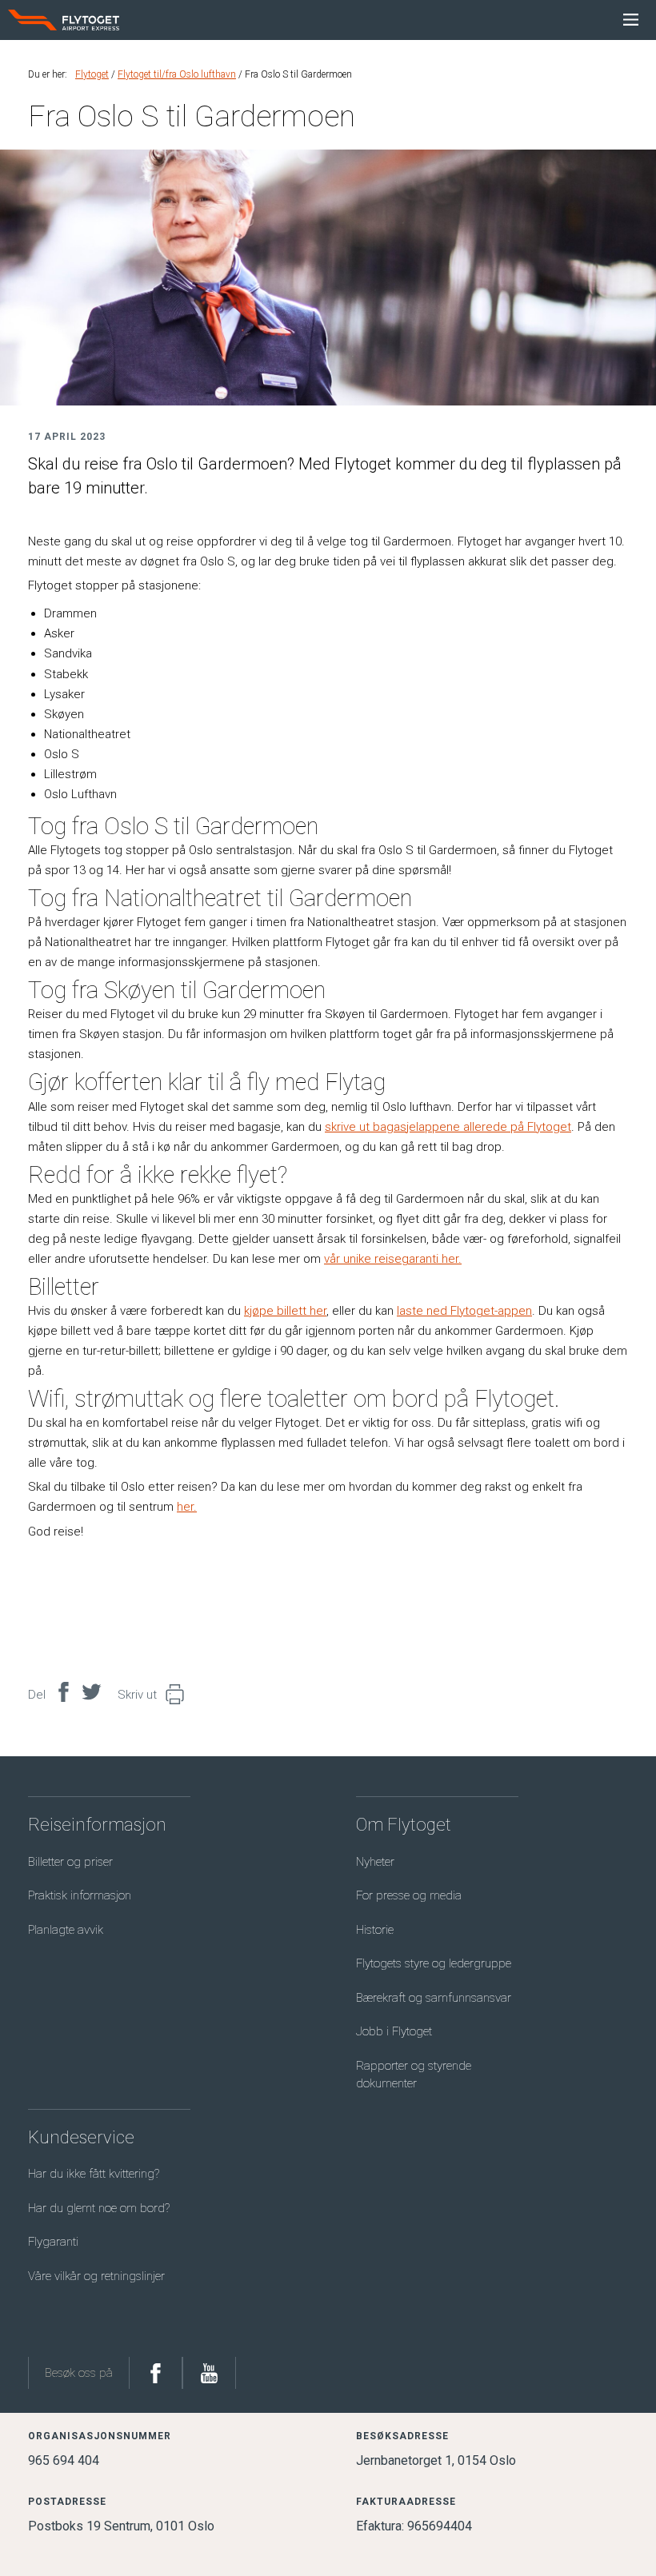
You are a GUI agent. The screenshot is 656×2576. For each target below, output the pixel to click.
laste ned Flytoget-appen (464, 1311)
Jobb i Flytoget (394, 2031)
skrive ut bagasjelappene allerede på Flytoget (448, 1127)
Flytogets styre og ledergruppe (434, 1963)
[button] (171, 1695)
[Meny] (631, 20)
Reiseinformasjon (97, 1825)
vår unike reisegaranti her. (393, 1259)
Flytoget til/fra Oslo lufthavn (177, 74)
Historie (375, 1930)
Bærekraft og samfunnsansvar (434, 1998)
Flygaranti (53, 2242)
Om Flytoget (404, 1825)
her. (187, 1507)
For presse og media (409, 1895)
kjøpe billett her (285, 1311)
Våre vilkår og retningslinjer (96, 2276)
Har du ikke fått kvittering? (94, 2174)
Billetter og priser (70, 1862)
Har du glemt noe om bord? (99, 2208)
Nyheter (375, 1862)
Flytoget (92, 74)
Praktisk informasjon (80, 1895)
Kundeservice (81, 2137)
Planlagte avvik (66, 1930)
